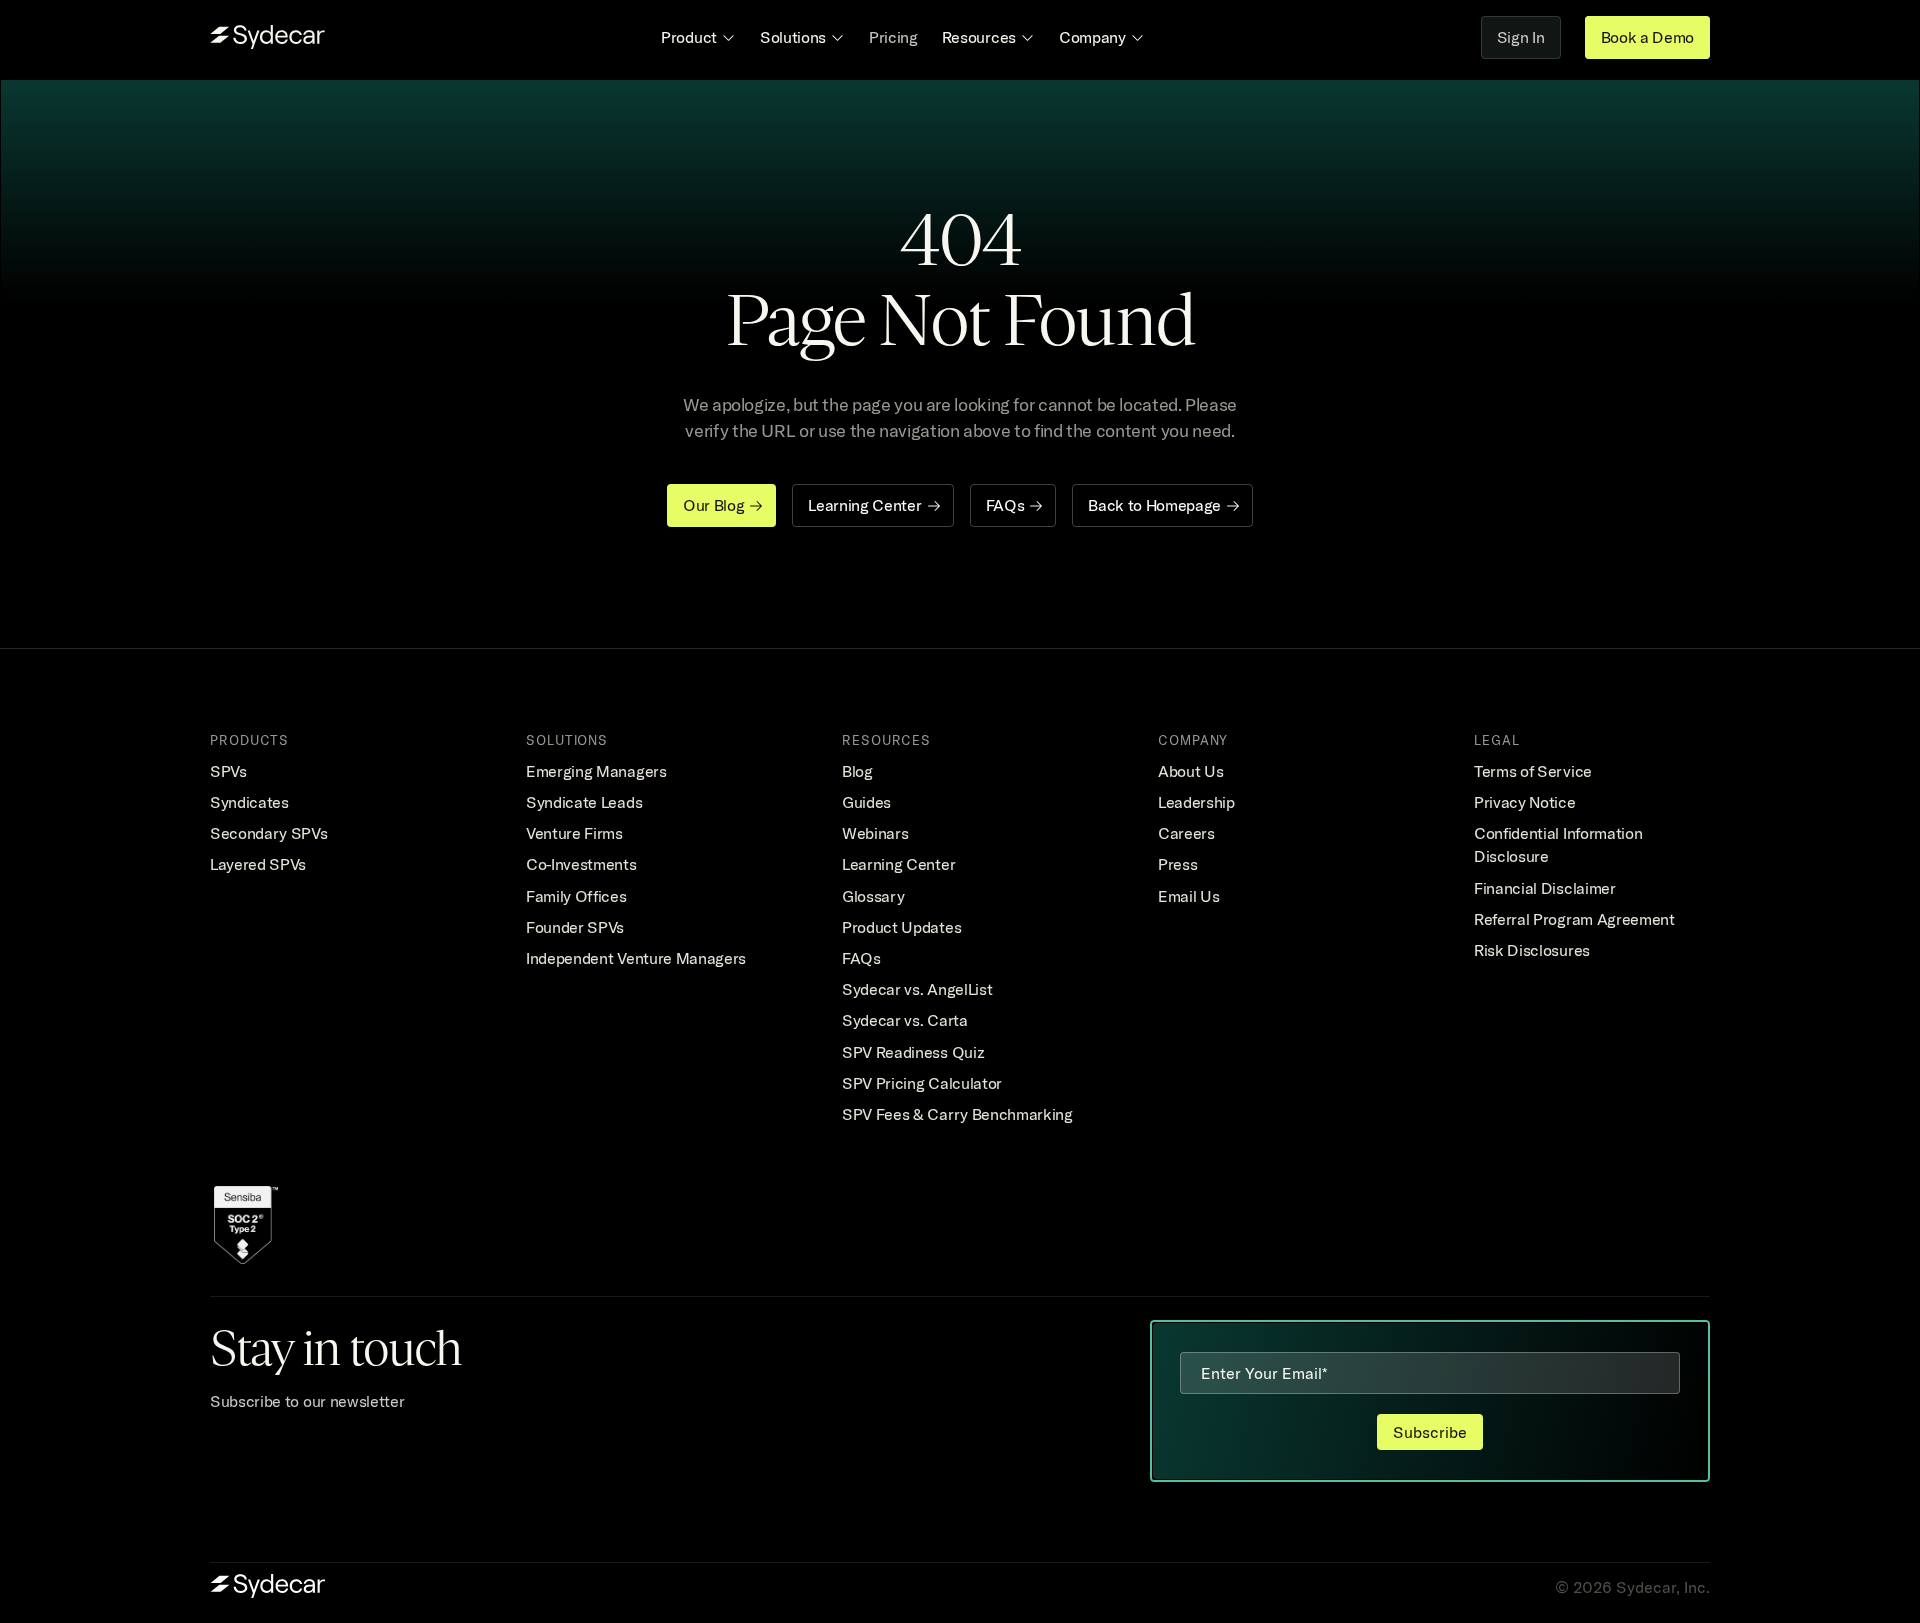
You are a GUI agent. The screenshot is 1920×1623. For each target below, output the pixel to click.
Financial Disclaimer (1545, 888)
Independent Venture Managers (636, 958)
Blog (857, 771)
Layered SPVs (258, 864)
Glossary (873, 896)
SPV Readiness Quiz (913, 1052)
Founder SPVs (575, 927)
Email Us (1188, 896)
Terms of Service (1533, 771)
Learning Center (898, 864)
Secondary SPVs (269, 833)
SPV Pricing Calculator (922, 1083)
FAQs (861, 958)
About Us (1190, 771)
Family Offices (576, 896)
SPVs (228, 771)
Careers (1186, 833)
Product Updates (901, 927)
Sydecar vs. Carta (905, 1020)
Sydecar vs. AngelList (917, 989)
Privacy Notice (1525, 802)
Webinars (875, 833)
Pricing (893, 37)
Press (1177, 864)
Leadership (1196, 802)
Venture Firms (574, 833)
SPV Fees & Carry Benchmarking (957, 1114)
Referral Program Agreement (1574, 919)
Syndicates (249, 802)
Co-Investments (581, 864)
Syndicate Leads (584, 802)
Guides (866, 802)
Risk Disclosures (1532, 950)
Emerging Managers (596, 771)
